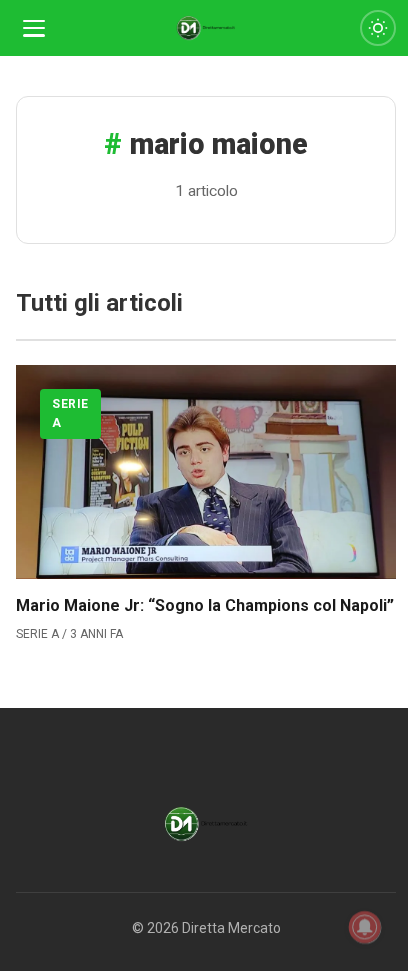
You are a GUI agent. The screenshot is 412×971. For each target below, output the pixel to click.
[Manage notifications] (365, 927)
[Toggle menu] (34, 28)
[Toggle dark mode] (378, 28)
